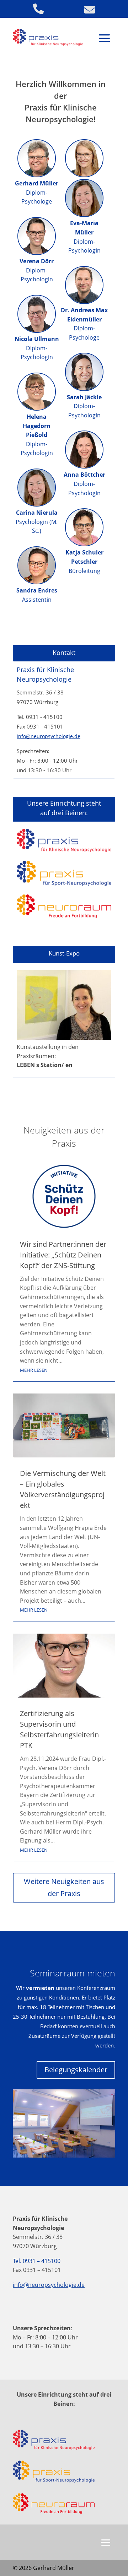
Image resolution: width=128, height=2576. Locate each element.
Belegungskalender (76, 2070)
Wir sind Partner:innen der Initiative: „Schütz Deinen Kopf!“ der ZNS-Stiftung (63, 1255)
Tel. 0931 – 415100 (37, 2261)
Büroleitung (84, 561)
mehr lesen (34, 1370)
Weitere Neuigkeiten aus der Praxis (64, 1887)
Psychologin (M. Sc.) (37, 522)
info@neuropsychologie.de (49, 736)
